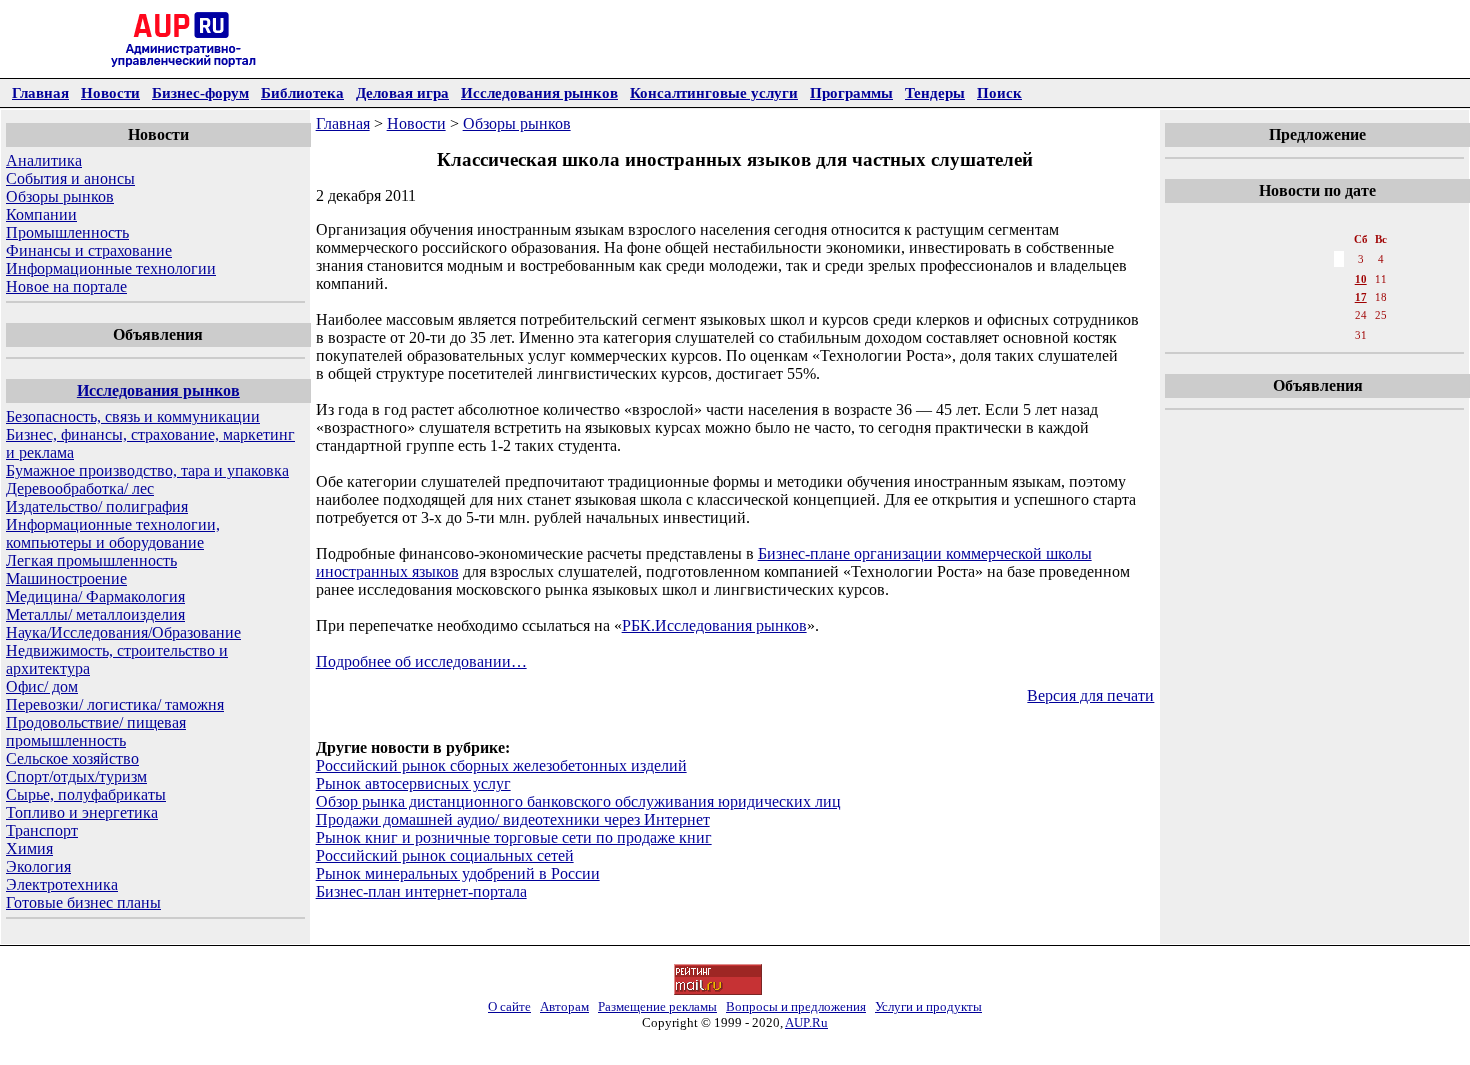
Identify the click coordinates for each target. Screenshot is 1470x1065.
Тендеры (935, 92)
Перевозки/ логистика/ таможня (115, 704)
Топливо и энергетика (82, 812)
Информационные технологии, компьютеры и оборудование (113, 533)
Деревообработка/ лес (80, 488)
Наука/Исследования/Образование (123, 632)
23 (1339, 315)
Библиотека (302, 92)
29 (1317, 335)
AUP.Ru (806, 1022)
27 (1273, 335)
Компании (41, 214)
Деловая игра (402, 92)
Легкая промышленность (91, 560)
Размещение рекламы (657, 1006)
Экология (38, 866)
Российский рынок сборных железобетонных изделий (501, 765)
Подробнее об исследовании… (421, 661)
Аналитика (44, 160)
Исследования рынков (539, 92)
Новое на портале (66, 286)
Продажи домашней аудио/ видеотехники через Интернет (513, 819)
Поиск (999, 92)
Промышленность (67, 232)
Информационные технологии (111, 268)
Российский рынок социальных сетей (445, 855)
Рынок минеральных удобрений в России (458, 873)
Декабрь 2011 (1316, 219)
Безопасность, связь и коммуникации (133, 416)
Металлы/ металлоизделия (95, 614)
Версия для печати (1090, 695)
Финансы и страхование (89, 250)
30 (1339, 335)
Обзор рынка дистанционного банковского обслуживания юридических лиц (578, 801)
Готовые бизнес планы (83, 902)
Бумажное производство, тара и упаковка (147, 470)
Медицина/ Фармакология (95, 596)
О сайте (509, 1006)
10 (1361, 279)
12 (1251, 297)
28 (1295, 335)
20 (1273, 315)
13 (1273, 297)
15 (1317, 297)
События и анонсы (70, 178)
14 (1295, 297)
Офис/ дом (42, 686)
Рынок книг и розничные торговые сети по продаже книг (514, 837)
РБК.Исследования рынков (714, 625)
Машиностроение (66, 578)
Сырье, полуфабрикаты (86, 794)
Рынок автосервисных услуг (413, 783)
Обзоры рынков (60, 196)
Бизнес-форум (200, 92)
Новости (110, 92)
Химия (29, 848)
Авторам (564, 1006)
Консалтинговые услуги (714, 92)
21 (1295, 315)
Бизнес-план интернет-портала (421, 891)
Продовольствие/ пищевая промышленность (96, 731)
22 (1317, 315)
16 (1339, 297)
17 (1361, 297)
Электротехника (62, 884)
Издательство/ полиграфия (97, 506)
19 (1251, 315)
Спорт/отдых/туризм (76, 776)
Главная (40, 92)
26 (1251, 335)
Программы (851, 92)
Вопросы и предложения (796, 1006)
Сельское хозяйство (72, 758)
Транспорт (42, 830)
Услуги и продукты (928, 1006)
